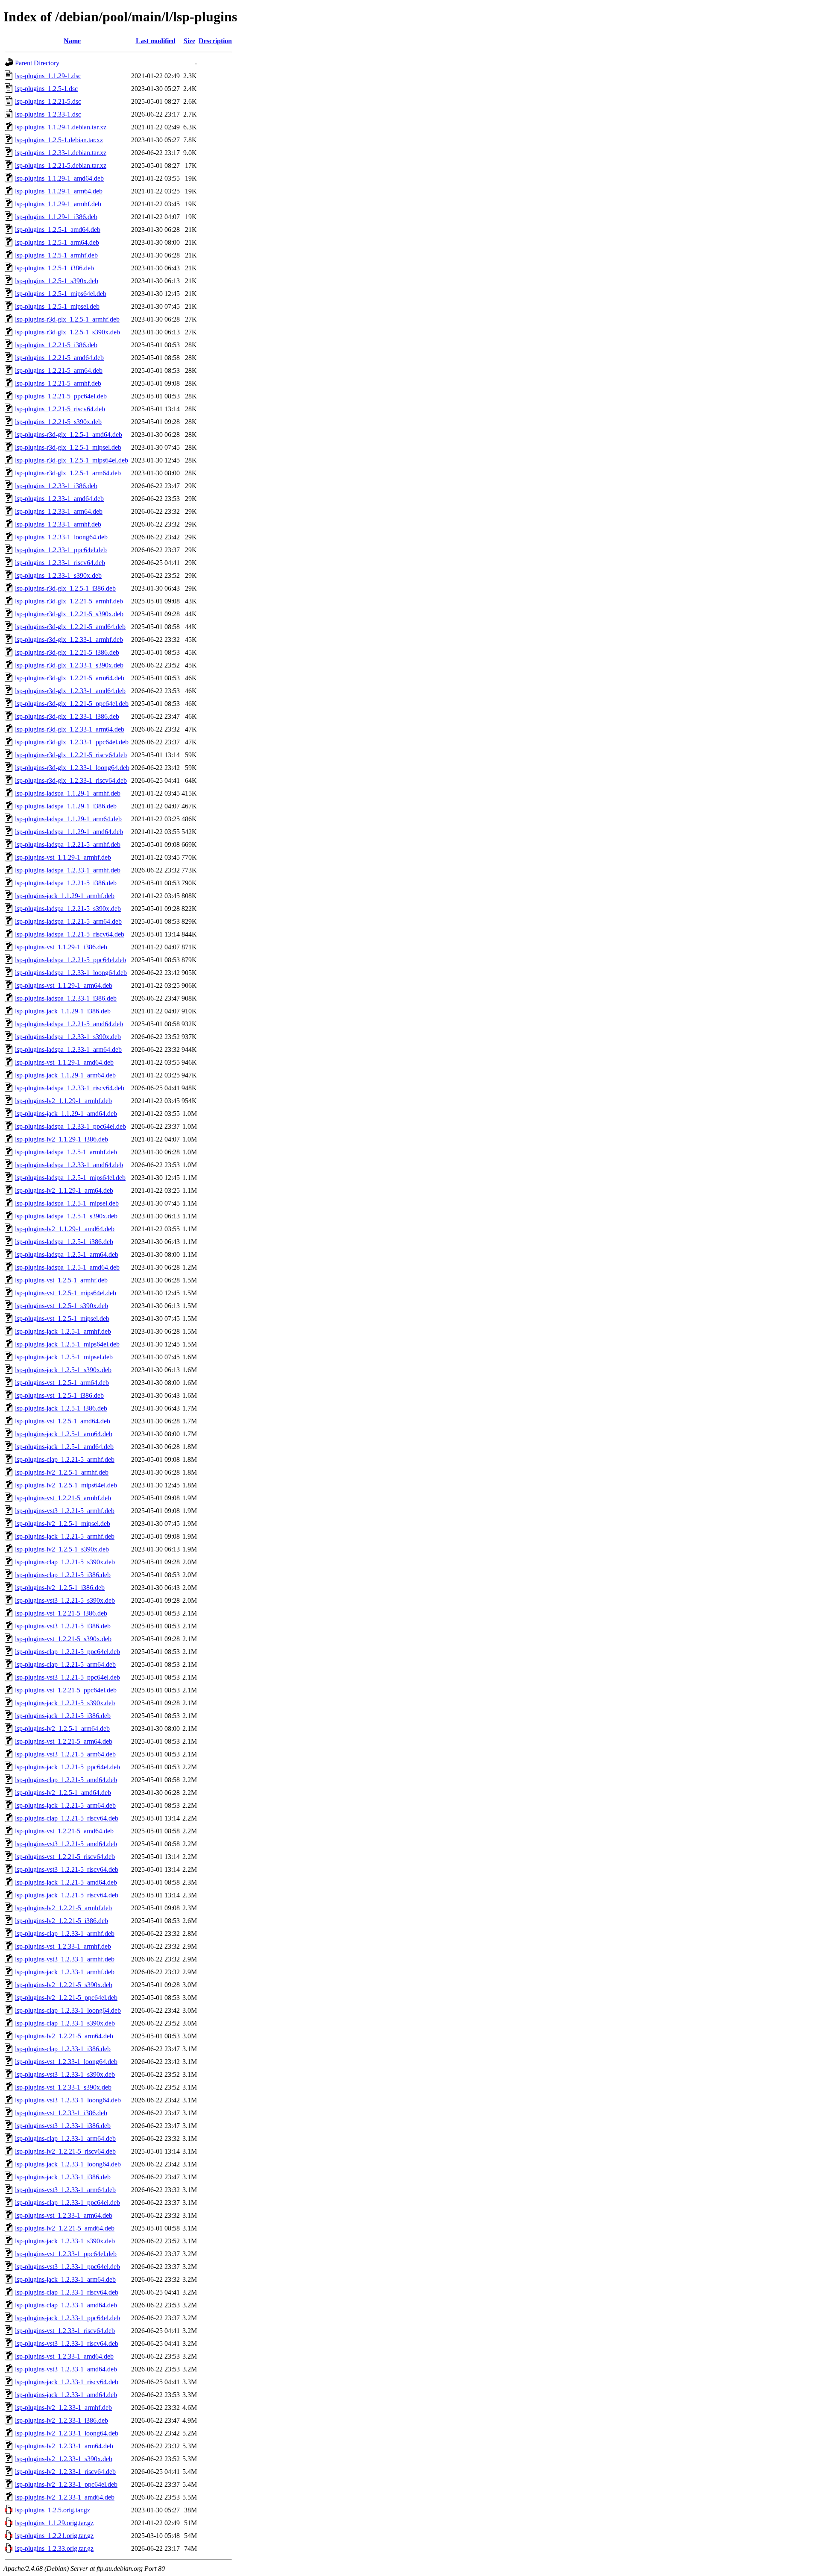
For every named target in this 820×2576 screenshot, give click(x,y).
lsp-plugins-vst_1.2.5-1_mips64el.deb (66, 1293)
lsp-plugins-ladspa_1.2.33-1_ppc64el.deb (70, 1126)
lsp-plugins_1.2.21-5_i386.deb (56, 345)
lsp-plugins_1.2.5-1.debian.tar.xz (59, 140)
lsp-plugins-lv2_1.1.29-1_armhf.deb (63, 1101)
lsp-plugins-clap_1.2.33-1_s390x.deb (65, 2023)
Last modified (156, 41)
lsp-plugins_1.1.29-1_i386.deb (56, 217)
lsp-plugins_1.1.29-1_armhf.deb (58, 204)
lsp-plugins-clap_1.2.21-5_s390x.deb (65, 1562)
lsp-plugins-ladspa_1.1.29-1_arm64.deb (68, 819)
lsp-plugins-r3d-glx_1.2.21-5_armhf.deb (69, 601)
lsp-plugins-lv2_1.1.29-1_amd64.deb (65, 1229)
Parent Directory (37, 63)
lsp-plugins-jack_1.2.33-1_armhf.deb (65, 1972)
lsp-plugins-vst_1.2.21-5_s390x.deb (63, 1639)
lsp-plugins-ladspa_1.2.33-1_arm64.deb (68, 1049)
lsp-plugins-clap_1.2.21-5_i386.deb (63, 1575)
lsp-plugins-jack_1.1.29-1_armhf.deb (65, 896)
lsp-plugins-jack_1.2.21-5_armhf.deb (65, 1536)
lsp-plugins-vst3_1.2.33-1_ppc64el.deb (67, 2267)
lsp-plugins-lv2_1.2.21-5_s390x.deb (64, 1985)
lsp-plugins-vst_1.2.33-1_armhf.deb (63, 1946)
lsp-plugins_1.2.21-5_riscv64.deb (60, 409)
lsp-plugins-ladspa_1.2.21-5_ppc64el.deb (70, 960)
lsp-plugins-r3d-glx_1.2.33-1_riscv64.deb (71, 780)
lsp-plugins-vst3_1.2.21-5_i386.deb (63, 1626)
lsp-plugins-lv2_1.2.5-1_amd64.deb (63, 1793)
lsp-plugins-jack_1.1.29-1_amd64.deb (66, 1114)
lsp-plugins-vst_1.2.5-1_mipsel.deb (62, 1319)
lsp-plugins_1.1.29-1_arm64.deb (59, 191)
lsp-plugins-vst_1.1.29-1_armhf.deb (63, 857)
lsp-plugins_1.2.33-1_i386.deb (56, 486)
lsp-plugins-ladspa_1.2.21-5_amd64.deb (69, 1024)
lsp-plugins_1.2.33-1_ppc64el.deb (61, 550)
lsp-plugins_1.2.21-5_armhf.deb (58, 383)
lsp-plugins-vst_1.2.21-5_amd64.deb (64, 1831)
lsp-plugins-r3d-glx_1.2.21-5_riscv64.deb (71, 755)
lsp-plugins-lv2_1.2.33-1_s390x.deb (64, 2459)
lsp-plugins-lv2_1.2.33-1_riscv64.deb (65, 2472)
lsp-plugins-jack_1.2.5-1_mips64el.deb (67, 1344)
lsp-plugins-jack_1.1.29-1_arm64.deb (65, 1075)
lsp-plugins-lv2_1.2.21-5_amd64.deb (65, 2228)
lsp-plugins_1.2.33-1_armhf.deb (58, 524)
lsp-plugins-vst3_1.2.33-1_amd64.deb (66, 2369)
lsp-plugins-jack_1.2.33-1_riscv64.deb (67, 2382)
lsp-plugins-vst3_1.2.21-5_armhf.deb (65, 1511)
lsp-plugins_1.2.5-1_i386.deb (54, 268)
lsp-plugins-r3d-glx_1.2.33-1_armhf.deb (69, 640)
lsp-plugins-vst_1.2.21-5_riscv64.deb (65, 1857)
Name (72, 41)
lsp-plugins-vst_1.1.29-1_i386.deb (61, 947)
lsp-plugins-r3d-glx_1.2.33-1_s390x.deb (69, 665)
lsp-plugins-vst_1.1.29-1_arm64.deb (64, 985)
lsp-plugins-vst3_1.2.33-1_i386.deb (63, 2126)
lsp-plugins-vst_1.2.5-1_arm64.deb (62, 1383)
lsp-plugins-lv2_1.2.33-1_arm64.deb (64, 2446)
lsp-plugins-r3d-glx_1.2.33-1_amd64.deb (70, 691)
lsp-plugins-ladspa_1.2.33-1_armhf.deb (68, 870)
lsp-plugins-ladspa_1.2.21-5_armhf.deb (68, 845)
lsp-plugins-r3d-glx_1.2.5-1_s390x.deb (67, 332)
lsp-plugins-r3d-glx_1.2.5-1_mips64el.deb (72, 460)
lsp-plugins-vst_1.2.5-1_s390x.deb (61, 1306)
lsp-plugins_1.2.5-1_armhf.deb (56, 255)
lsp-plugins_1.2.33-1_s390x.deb (58, 575)
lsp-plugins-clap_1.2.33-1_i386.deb (63, 2049)
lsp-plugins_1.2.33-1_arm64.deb (59, 511)
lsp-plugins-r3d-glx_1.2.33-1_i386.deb (67, 716)
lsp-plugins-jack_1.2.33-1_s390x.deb (65, 2241)
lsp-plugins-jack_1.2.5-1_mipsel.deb (64, 1357)
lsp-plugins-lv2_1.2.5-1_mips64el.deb (66, 1485)
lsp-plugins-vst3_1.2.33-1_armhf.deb (65, 1959)
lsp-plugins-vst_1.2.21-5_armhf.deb (63, 1498)
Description (215, 41)
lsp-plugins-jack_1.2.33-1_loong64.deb (68, 2164)
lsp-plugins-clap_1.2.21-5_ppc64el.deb (67, 1652)
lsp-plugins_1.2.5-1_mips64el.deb (61, 294)
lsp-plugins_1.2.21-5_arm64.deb (59, 370)
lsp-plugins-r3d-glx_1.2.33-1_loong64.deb (72, 768)
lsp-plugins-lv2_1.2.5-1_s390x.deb (62, 1549)
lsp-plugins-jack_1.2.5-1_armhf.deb (63, 1331)
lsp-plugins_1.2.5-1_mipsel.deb (57, 306)
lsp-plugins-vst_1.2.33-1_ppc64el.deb (66, 2254)
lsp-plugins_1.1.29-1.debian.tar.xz (61, 127)
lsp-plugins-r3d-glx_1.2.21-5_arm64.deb (70, 678)
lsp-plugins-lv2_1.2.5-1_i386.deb (60, 1588)
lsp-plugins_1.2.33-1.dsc (48, 114)
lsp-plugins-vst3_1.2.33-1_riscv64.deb (67, 2343)
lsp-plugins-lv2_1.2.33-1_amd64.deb (65, 2497)
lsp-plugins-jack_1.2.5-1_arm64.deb (64, 1434)
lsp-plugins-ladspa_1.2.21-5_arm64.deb (68, 921)
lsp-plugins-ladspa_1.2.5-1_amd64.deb (67, 1267)
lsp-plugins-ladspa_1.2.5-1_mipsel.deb (67, 1203)
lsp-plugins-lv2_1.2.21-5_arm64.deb (64, 2036)
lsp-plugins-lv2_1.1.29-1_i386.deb (61, 1139)
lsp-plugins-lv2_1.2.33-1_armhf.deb (63, 2408)
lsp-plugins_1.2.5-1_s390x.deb (57, 281)
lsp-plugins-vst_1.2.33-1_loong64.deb (66, 2062)
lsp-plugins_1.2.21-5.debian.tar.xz (61, 165)
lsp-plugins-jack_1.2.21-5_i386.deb (63, 1716)
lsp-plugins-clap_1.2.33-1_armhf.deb (65, 1933)
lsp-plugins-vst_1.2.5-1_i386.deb (59, 1395)
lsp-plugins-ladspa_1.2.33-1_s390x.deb (68, 1037)
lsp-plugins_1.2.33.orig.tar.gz (54, 2548)
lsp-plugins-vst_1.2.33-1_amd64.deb (64, 2356)
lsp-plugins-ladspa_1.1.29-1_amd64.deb (69, 832)
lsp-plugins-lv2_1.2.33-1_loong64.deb (67, 2433)
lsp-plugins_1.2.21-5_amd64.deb (59, 358)
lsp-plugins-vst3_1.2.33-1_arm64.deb (65, 2190)
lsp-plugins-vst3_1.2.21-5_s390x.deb (65, 1600)
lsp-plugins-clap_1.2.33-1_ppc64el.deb (67, 2203)
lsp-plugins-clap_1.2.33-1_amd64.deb (66, 2305)
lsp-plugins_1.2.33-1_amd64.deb (59, 499)
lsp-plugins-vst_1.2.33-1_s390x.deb (63, 2087)
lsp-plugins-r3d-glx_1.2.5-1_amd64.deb (69, 435)
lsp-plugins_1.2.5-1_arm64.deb (57, 242)
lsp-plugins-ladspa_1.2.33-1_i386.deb (66, 998)
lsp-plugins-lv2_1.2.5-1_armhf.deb (62, 1472)
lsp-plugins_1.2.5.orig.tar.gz (53, 2510)
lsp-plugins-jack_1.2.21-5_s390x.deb (65, 1703)
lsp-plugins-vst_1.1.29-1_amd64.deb (64, 1062)
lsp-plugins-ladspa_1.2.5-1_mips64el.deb (70, 1178)
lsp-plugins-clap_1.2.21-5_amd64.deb (66, 1780)
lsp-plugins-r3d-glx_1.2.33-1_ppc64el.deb (72, 742)
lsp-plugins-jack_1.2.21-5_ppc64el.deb (67, 1767)
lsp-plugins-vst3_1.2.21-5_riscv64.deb (67, 1869)
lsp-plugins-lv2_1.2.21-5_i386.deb (61, 1921)
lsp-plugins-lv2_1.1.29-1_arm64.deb (64, 1190)
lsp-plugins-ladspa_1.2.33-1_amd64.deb (69, 1165)
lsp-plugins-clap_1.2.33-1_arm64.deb (65, 2138)
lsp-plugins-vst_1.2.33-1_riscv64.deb (65, 2331)
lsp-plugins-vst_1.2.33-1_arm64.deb (64, 2215)
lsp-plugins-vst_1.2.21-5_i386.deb (61, 1613)
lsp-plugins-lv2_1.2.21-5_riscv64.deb (65, 2151)
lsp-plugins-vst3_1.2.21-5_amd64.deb (66, 1844)
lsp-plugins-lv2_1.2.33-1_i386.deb (61, 2420)
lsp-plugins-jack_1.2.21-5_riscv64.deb (67, 1895)
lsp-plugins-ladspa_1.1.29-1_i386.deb (66, 806)
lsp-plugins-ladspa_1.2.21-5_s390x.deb (68, 909)
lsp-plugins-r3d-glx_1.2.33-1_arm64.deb (70, 729)
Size (189, 41)
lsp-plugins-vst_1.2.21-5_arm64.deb (64, 1741)
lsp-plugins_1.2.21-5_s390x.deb (58, 422)
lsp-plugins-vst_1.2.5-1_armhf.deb (61, 1280)
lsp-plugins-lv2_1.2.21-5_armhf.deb (63, 1908)
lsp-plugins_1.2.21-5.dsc (48, 101)
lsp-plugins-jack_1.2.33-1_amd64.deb (66, 2395)
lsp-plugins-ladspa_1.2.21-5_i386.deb (66, 883)
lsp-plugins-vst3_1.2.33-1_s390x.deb (65, 2074)
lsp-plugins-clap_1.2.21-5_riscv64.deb (67, 1818)
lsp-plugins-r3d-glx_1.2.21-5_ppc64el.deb (72, 704)
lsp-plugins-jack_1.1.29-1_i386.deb (63, 1011)
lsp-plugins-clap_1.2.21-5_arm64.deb (65, 1664)
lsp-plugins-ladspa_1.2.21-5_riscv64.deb (70, 934)
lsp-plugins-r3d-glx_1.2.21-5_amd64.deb (70, 627)
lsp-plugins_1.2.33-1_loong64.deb (61, 537)
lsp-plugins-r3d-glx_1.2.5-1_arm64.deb (68, 473)
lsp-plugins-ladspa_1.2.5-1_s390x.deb (66, 1216)
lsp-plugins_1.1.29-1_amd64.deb (59, 178)
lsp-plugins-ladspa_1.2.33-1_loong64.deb (71, 973)
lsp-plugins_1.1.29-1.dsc (48, 76)
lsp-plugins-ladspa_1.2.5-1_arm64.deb (67, 1254)
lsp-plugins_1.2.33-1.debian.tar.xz (61, 153)
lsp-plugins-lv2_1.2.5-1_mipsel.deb (63, 1524)
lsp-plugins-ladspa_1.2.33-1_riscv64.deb (70, 1088)
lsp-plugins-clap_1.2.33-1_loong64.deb (68, 2010)
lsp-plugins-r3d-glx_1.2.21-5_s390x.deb (69, 614)
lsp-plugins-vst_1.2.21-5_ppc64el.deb (66, 1690)
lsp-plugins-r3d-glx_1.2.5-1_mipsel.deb (68, 447)
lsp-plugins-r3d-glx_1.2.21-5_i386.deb (67, 652)
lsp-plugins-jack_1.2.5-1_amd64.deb (64, 1447)
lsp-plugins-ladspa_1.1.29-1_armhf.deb (68, 793)
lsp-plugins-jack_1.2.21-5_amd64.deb (66, 1882)
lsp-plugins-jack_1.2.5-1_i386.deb (61, 1408)
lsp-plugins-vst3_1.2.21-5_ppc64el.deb (67, 1677)
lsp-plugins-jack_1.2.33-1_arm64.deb (65, 2279)
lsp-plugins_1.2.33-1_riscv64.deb (60, 563)
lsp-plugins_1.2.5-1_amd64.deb (58, 230)
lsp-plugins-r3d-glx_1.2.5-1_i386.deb (65, 588)
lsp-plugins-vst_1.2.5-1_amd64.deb (63, 1421)
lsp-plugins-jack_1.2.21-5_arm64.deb (65, 1805)
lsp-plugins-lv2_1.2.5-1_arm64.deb (62, 1729)
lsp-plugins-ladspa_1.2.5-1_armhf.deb (66, 1152)
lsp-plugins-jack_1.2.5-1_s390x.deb (63, 1370)
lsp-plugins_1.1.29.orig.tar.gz (54, 2523)
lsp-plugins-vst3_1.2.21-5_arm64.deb (65, 1754)
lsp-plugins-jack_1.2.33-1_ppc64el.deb (67, 2318)
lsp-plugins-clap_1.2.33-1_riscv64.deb (67, 2292)
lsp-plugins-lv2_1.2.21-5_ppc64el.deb (66, 1998)
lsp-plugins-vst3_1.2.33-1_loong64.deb (68, 2100)
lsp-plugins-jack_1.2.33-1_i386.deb (63, 2177)
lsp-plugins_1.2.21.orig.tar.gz (54, 2536)
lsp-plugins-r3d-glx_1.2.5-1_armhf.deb (67, 319)
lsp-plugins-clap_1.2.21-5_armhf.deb (65, 1459)
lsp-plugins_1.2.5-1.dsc (46, 89)
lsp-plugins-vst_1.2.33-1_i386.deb (61, 2113)
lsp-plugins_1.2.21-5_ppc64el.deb (61, 396)
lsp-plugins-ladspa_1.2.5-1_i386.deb (64, 1242)
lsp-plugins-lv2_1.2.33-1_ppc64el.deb (66, 2484)
